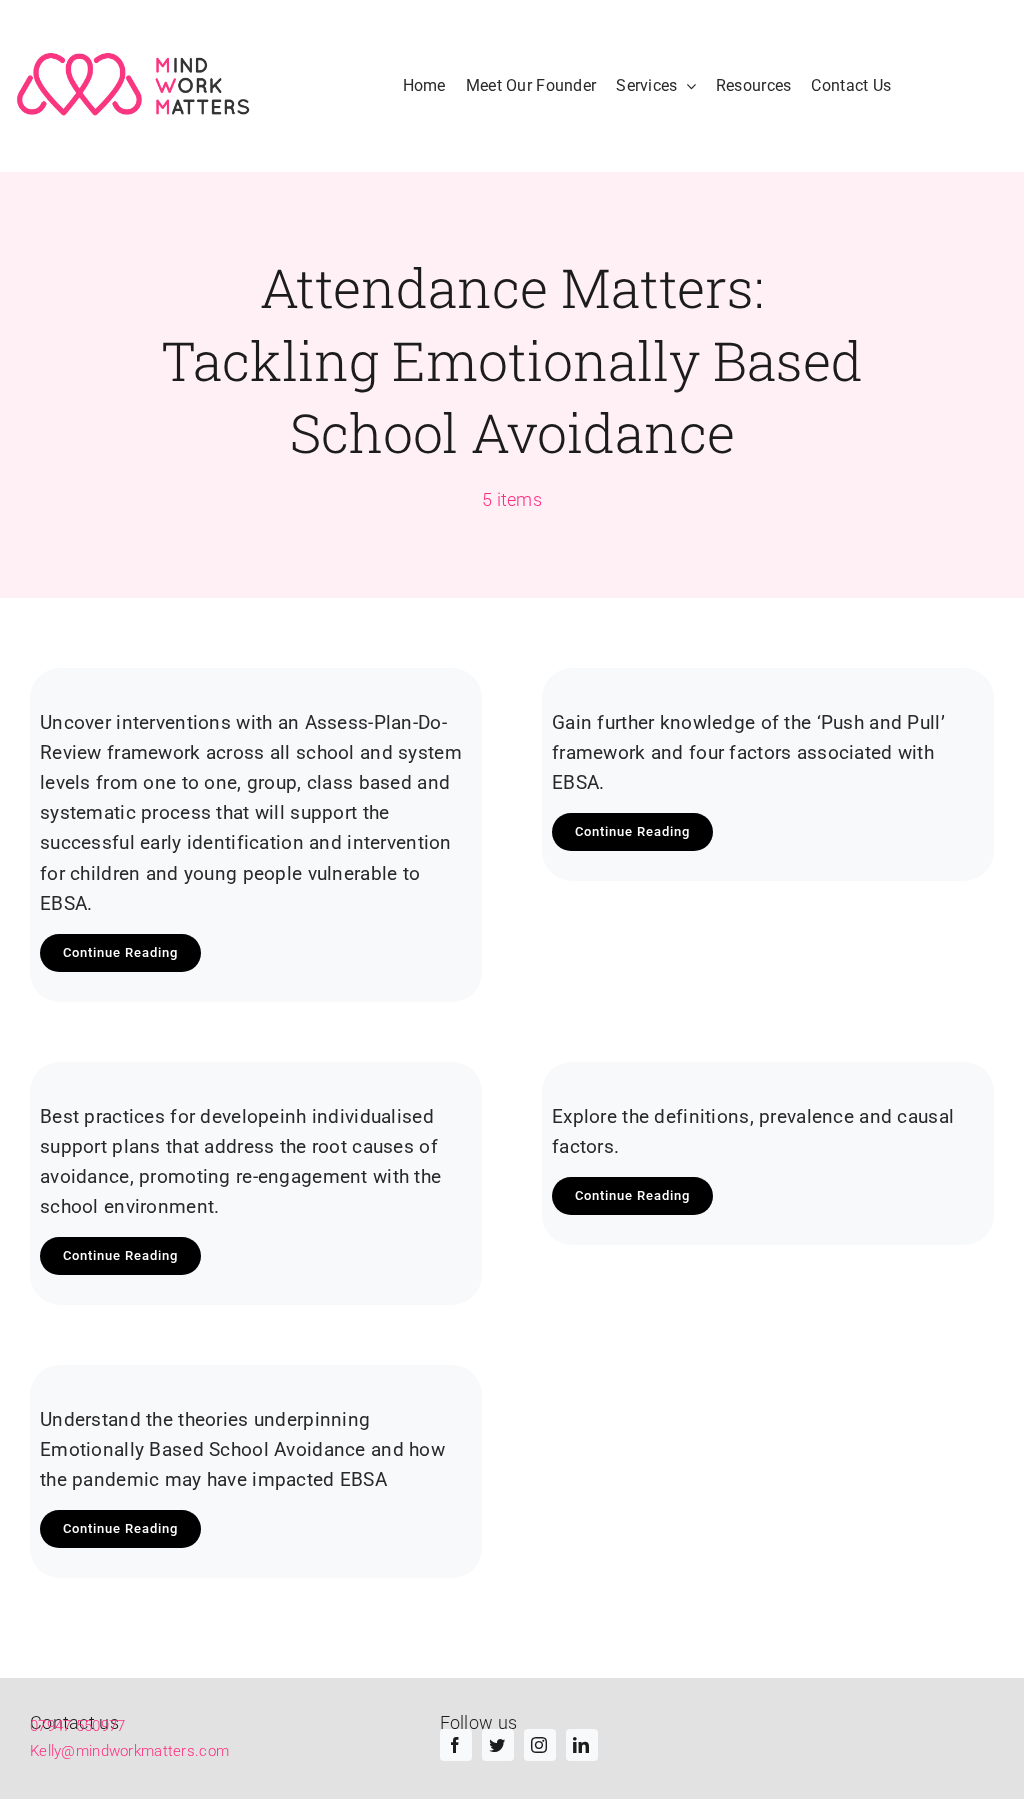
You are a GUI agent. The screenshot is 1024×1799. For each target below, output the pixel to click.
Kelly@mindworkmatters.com (129, 1751)
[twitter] (498, 1745)
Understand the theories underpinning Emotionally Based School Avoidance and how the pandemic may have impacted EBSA (242, 1449)
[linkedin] (582, 1745)
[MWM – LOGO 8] (136, 86)
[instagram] (540, 1745)
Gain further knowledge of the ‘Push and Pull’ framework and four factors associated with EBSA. (748, 752)
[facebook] (456, 1745)
